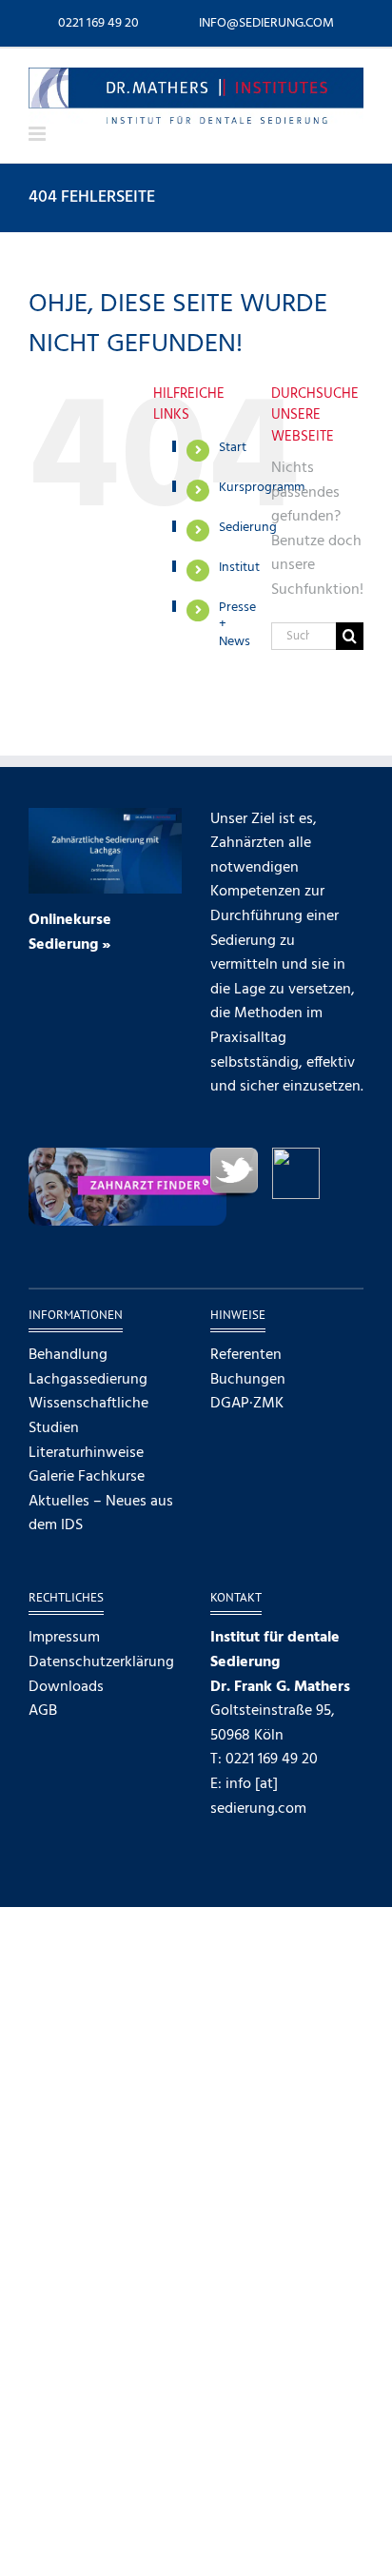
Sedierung (248, 528)
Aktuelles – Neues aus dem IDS (101, 1514)
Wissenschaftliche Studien (88, 1416)
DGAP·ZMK (247, 1404)
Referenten (246, 1356)
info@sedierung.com (266, 23)
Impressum (64, 1638)
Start (233, 448)
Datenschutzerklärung (101, 1663)
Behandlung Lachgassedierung (88, 1368)
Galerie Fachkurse (87, 1477)
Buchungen (248, 1380)
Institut (239, 568)
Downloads (66, 1688)
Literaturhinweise (86, 1454)
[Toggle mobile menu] (39, 134)
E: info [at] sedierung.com (258, 1797)
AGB (43, 1711)
